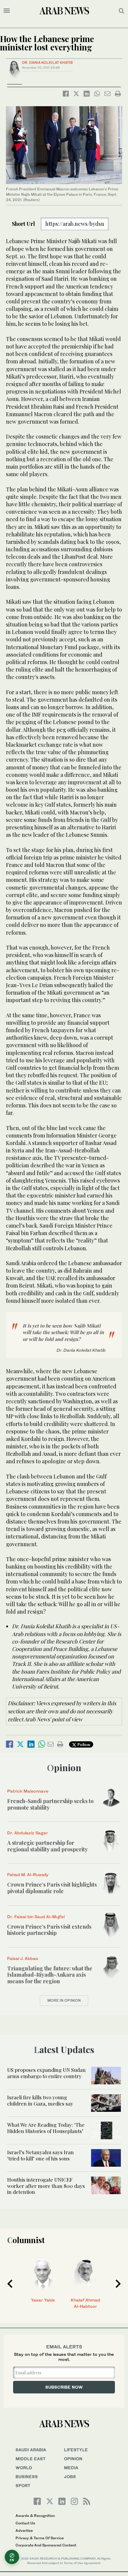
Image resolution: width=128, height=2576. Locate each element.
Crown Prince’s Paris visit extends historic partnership (49, 1930)
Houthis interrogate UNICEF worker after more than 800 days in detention (46, 2186)
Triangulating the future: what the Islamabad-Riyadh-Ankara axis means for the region (50, 1975)
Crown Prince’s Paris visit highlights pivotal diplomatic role (52, 1888)
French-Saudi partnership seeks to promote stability (50, 1804)
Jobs (70, 2477)
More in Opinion (64, 2000)
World (24, 2468)
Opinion (64, 1768)
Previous (10, 2284)
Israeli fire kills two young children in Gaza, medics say (40, 2100)
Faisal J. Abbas (23, 1958)
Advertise (24, 2531)
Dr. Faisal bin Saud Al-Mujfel (36, 1917)
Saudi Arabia (31, 2450)
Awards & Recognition (35, 2516)
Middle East (31, 2459)
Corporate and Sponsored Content (46, 2545)
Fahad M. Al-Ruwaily (28, 1874)
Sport (23, 2485)
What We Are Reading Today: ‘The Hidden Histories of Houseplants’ (46, 2128)
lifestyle (76, 2450)
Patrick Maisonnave (28, 1791)
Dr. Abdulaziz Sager (28, 1833)
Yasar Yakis (43, 2300)
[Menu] (7, 11)
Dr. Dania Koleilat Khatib (47, 62)
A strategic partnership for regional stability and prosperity (47, 1846)
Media (71, 2468)
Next (118, 2284)
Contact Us (25, 2523)
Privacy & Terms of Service (40, 2538)
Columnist (26, 2240)
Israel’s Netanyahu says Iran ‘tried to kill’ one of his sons (40, 2155)
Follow (83, 1744)
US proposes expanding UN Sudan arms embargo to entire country (46, 2073)
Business (27, 2477)
